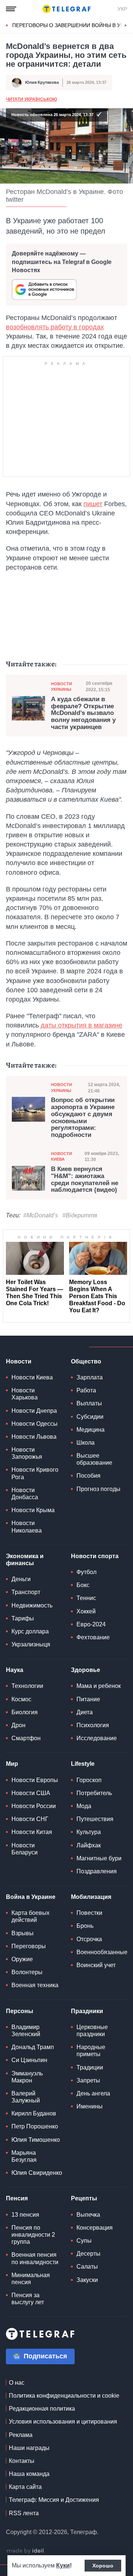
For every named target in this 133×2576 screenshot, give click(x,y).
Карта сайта (25, 2487)
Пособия (88, 1476)
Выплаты (89, 1403)
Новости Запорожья (27, 1453)
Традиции (90, 2067)
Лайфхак (89, 1845)
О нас (17, 2383)
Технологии (27, 1686)
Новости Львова (34, 1437)
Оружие (22, 1959)
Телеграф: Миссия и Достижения (54, 2500)
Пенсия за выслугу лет (28, 2299)
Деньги (21, 1579)
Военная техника (35, 1985)
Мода (84, 1806)
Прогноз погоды (98, 1489)
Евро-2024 (91, 1624)
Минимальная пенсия (31, 2279)
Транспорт (26, 1592)
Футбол (86, 1572)
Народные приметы (91, 2051)
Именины (90, 2106)
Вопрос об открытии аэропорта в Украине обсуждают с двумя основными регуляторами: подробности (83, 1117)
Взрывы (23, 1933)
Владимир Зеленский (26, 2031)
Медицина (91, 1430)
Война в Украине (31, 1897)
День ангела (93, 2093)
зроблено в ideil (26, 2551)
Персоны (20, 2011)
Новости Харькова (25, 1394)
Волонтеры (27, 1972)
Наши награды (29, 2448)
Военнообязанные (102, 1952)
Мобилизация (91, 1897)
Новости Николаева (27, 1527)
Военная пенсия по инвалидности (35, 2258)
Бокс (83, 1585)
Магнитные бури (99, 1858)
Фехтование (93, 1637)
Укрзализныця (31, 1644)
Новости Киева (62, 1156)
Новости (19, 1361)
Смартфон (26, 1738)
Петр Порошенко (35, 2126)
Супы (84, 2241)
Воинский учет (96, 1965)
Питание (88, 1699)
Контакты (22, 2461)
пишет (93, 504)
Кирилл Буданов (34, 2113)
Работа (86, 1390)
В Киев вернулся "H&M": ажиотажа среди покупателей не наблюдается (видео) (85, 1180)
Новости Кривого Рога (35, 1473)
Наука (15, 1670)
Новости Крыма (33, 1510)
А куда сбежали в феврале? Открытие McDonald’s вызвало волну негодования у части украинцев (83, 713)
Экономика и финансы (25, 1560)
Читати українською (31, 99)
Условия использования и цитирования (63, 2422)
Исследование (97, 1738)
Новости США (31, 1793)
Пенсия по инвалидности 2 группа (33, 2235)
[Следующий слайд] (126, 26)
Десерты (88, 2254)
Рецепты (84, 2198)
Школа (86, 1443)
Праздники (87, 2011)
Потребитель (94, 1793)
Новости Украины (62, 687)
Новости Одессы (35, 1424)
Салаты (87, 2267)
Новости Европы (35, 1780)
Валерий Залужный (26, 2097)
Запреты (88, 2080)
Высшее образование (94, 1459)
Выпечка (88, 2215)
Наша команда (29, 2474)
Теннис (86, 1598)
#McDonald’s (41, 1215)
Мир (12, 1764)
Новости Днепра (34, 1411)
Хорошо (103, 2566)
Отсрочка (89, 1939)
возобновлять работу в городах (55, 327)
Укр (122, 9)
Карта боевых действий (30, 1916)
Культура (89, 1832)
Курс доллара (30, 1631)
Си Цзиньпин (29, 2060)
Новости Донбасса (25, 1494)
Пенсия (17, 2198)
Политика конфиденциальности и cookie (64, 2396)
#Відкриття (80, 1215)
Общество (86, 1361)
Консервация (95, 2228)
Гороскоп (89, 1780)
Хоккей (86, 1611)
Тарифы (23, 1618)
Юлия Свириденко (37, 2173)
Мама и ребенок (99, 1686)
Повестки (89, 1913)
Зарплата (90, 1377)
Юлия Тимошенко (36, 2140)
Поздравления (97, 1871)
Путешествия (95, 1819)
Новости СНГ (30, 1819)
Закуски (87, 2280)
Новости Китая (32, 1832)
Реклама (21, 2435)
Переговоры (29, 1946)
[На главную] (66, 9)
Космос (21, 1699)
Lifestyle (83, 1764)
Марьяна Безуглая (24, 2156)
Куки (63, 2565)
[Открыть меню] (11, 9)
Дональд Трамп (33, 2047)
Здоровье (86, 1670)
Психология (93, 1725)
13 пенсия (25, 2215)
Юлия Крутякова (42, 82)
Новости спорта (95, 1556)
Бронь (85, 1926)
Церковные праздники (92, 2031)
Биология (25, 1712)
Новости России (34, 1806)
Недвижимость (32, 1605)
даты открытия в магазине (81, 1025)
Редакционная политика (42, 2409)
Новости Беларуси (25, 1849)
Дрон (18, 1725)
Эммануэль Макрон (27, 2077)
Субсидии (90, 1417)
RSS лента (24, 2513)
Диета (85, 1712)
